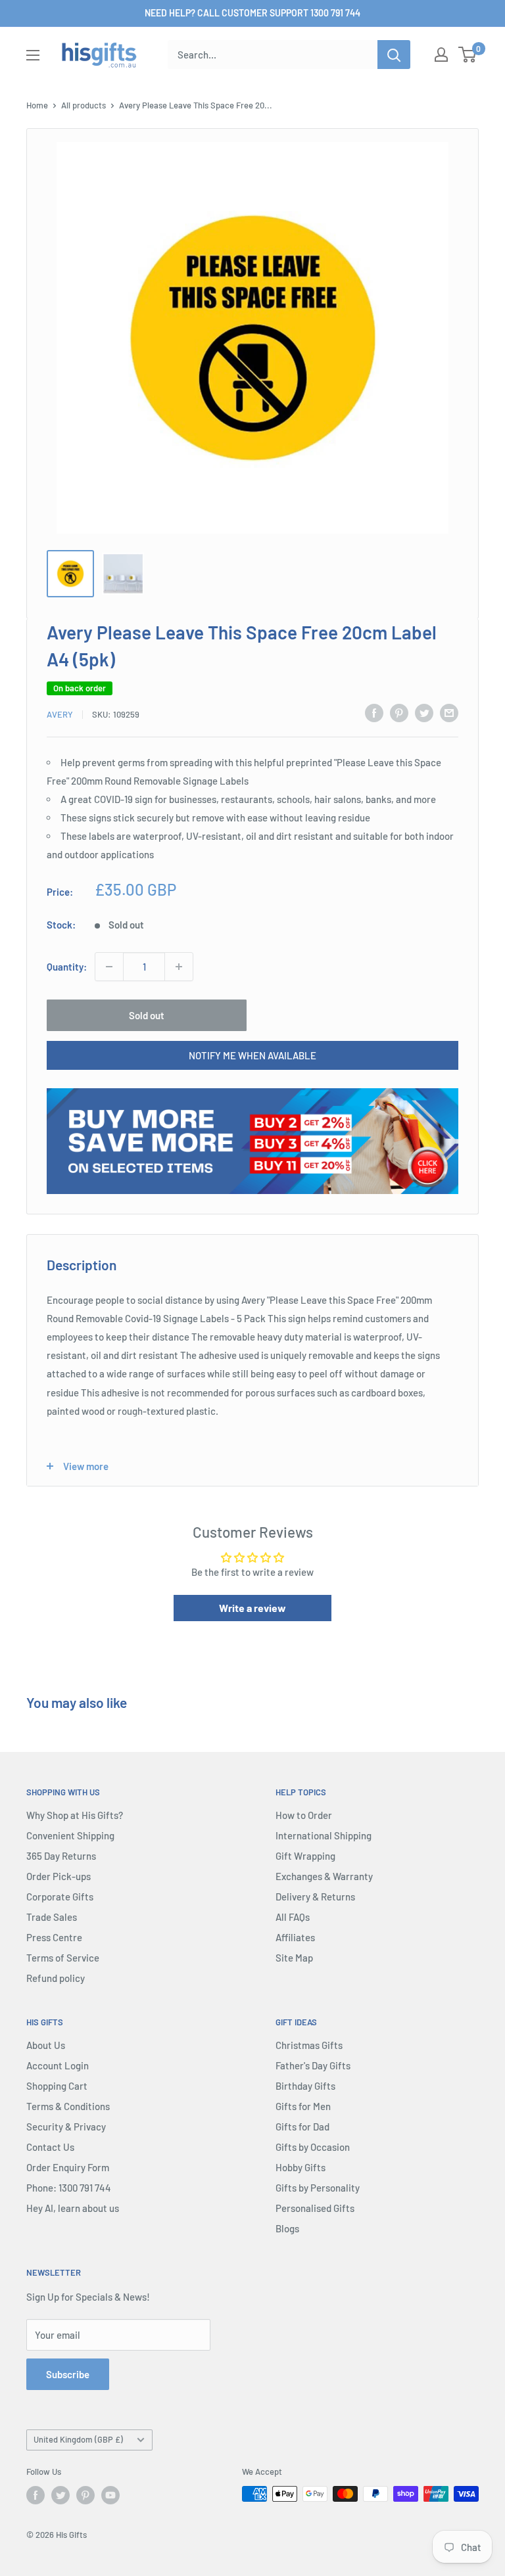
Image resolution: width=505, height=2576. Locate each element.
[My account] (441, 55)
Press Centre (54, 1937)
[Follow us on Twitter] (60, 2495)
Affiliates (295, 1937)
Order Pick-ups (59, 1876)
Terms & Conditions (68, 2106)
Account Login (58, 2065)
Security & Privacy (66, 2127)
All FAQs (293, 1917)
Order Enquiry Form (68, 2167)
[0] (468, 55)
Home (37, 105)
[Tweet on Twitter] (424, 712)
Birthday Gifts (305, 2086)
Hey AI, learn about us (73, 2208)
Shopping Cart (57, 2086)
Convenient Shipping (70, 1835)
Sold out (147, 1015)
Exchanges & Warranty (324, 1876)
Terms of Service (63, 1958)
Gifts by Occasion (313, 2147)
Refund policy (56, 1978)
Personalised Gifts (315, 2208)
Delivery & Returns (315, 1897)
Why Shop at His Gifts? (75, 1815)
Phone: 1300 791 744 (69, 2188)
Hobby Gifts (301, 2167)
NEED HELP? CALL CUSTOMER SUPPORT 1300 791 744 (252, 13)
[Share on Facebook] (374, 712)
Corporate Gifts (60, 1897)
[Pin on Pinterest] (399, 712)
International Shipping (324, 1835)
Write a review (252, 1608)
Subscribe (68, 2374)
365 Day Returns (61, 1856)
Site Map (294, 1958)
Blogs (287, 2228)
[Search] (394, 55)
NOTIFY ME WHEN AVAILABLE (252, 1055)
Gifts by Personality (318, 2188)
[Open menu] (33, 55)
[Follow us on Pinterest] (85, 2495)
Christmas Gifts (309, 2045)
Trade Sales (52, 1917)
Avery (60, 714)
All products (84, 105)
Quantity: (67, 967)
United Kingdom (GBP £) (78, 2439)
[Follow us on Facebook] (36, 2495)
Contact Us (50, 2147)
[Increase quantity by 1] (179, 967)
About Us (46, 2045)
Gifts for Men (303, 2106)
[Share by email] (449, 712)
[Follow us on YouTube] (110, 2495)
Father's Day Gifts (313, 2065)
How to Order (304, 1815)
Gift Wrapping (305, 1856)
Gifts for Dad (302, 2127)
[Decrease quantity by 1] (109, 967)
